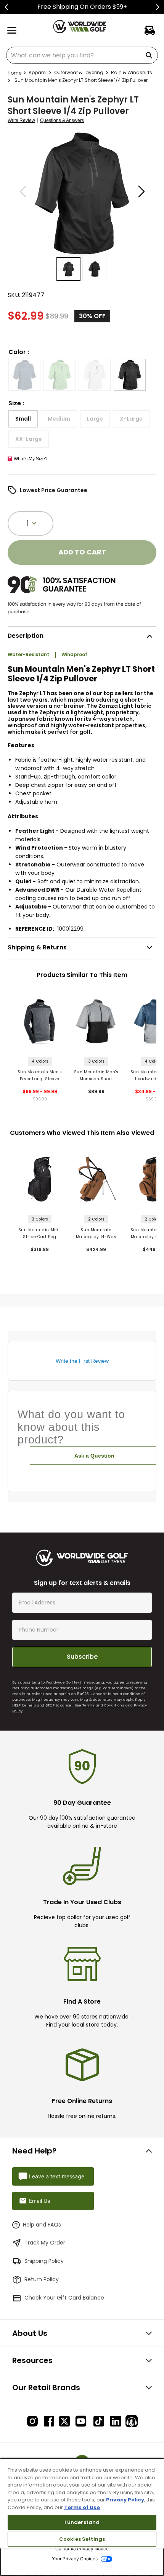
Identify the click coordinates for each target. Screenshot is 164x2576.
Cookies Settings (82, 2539)
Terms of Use (82, 2507)
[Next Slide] (157, 7)
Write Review (21, 121)
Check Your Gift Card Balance (64, 2298)
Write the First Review (82, 1361)
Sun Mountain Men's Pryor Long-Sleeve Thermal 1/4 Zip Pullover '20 (40, 1076)
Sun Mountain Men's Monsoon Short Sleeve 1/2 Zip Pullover (96, 1076)
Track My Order (45, 2243)
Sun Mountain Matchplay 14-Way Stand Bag (96, 1234)
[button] (24, 375)
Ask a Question (94, 1456)
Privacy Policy (125, 2500)
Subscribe (82, 1657)
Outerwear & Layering (79, 72)
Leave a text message (57, 2176)
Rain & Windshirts (132, 72)
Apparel (38, 72)
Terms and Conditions (103, 1705)
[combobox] (82, 55)
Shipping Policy (44, 2261)
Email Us (39, 2201)
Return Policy (42, 2279)
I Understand (82, 2522)
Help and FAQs (42, 2225)
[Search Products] (150, 55)
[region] (82, 2517)
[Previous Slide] (7, 7)
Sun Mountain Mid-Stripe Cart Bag (40, 1233)
